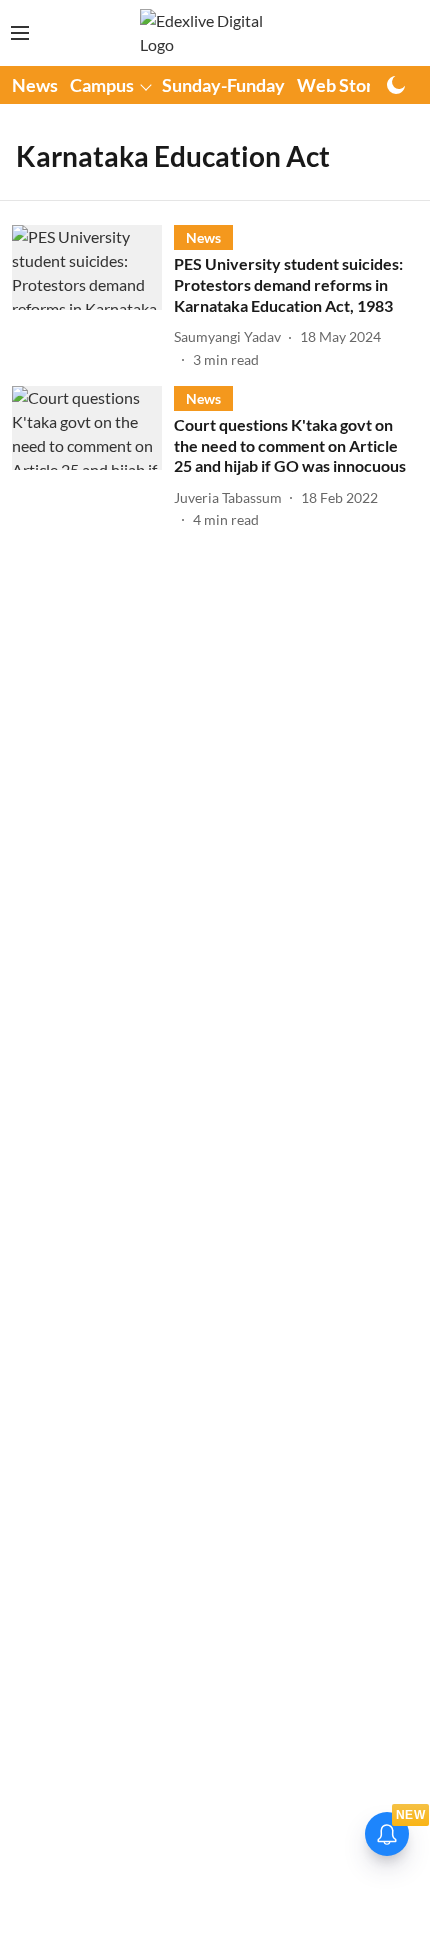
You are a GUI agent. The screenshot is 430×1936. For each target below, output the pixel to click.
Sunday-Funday (223, 85)
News (35, 85)
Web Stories (346, 85)
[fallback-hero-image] (93, 297)
